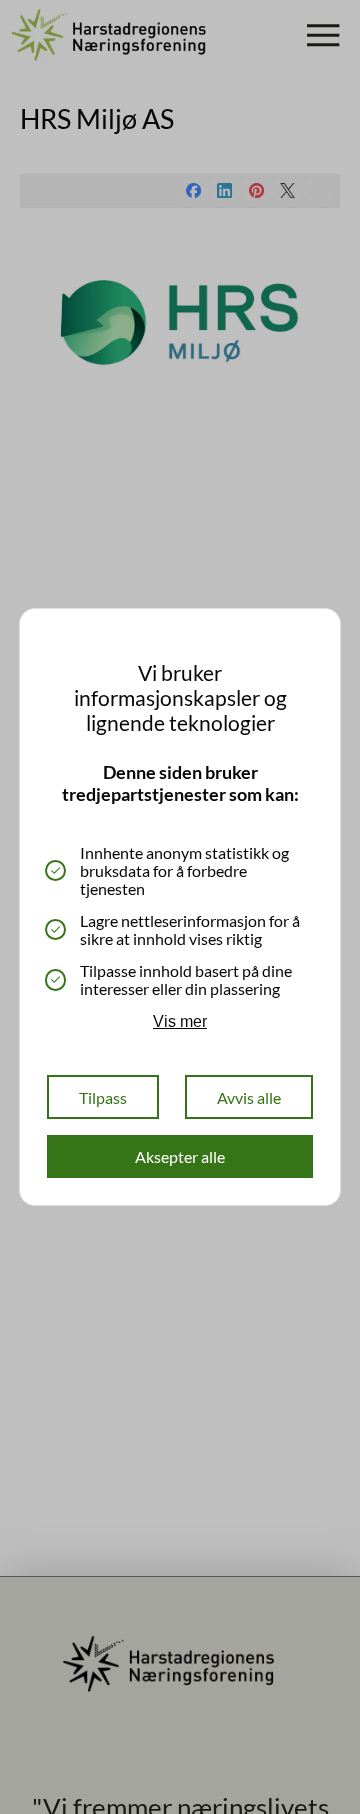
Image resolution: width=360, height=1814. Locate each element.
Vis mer (180, 1021)
